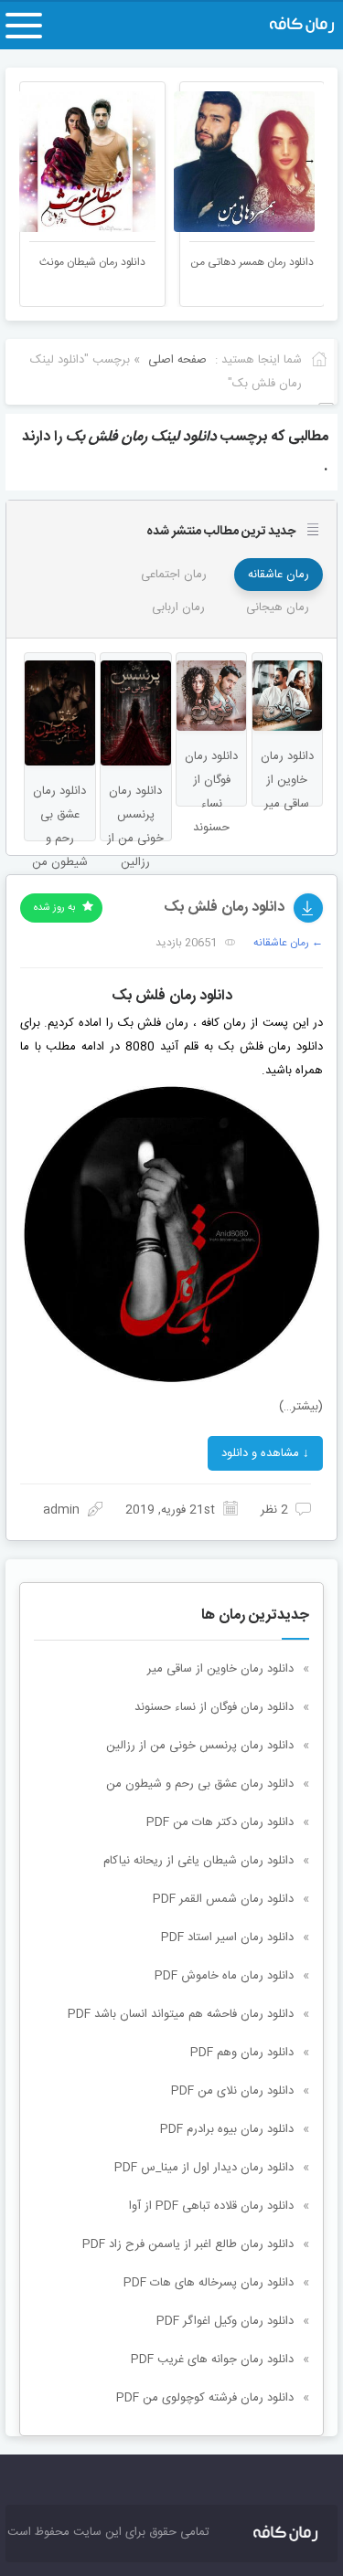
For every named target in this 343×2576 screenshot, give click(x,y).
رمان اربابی (178, 607)
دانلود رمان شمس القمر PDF (223, 1899)
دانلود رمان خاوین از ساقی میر (220, 1669)
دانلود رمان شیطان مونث (92, 262)
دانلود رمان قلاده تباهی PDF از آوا (211, 2206)
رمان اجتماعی (174, 575)
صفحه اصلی (177, 360)
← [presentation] (33, 160)
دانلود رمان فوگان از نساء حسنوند (214, 1707)
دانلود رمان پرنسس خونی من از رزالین (200, 1746)
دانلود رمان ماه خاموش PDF (224, 1976)
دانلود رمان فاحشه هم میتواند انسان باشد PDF (181, 2014)
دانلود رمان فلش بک (224, 908)
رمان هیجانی (278, 607)
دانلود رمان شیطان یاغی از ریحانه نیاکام (198, 1861)
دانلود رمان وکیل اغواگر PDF (225, 2321)
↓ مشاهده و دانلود (265, 1453)
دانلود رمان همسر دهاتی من (252, 262)
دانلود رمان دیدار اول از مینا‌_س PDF (204, 2168)
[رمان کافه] (288, 26)
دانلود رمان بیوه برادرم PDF (227, 2129)
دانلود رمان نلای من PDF (232, 2091)
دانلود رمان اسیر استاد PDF (227, 1937)
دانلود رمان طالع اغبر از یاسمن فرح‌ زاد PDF (188, 2244)
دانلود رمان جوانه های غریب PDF (212, 2360)
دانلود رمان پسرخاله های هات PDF (209, 2283)
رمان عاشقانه (279, 575)
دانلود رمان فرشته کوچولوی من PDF (205, 2398)
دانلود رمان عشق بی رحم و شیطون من (200, 1784)
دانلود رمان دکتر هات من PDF (220, 1822)
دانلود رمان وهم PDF (242, 2053)
